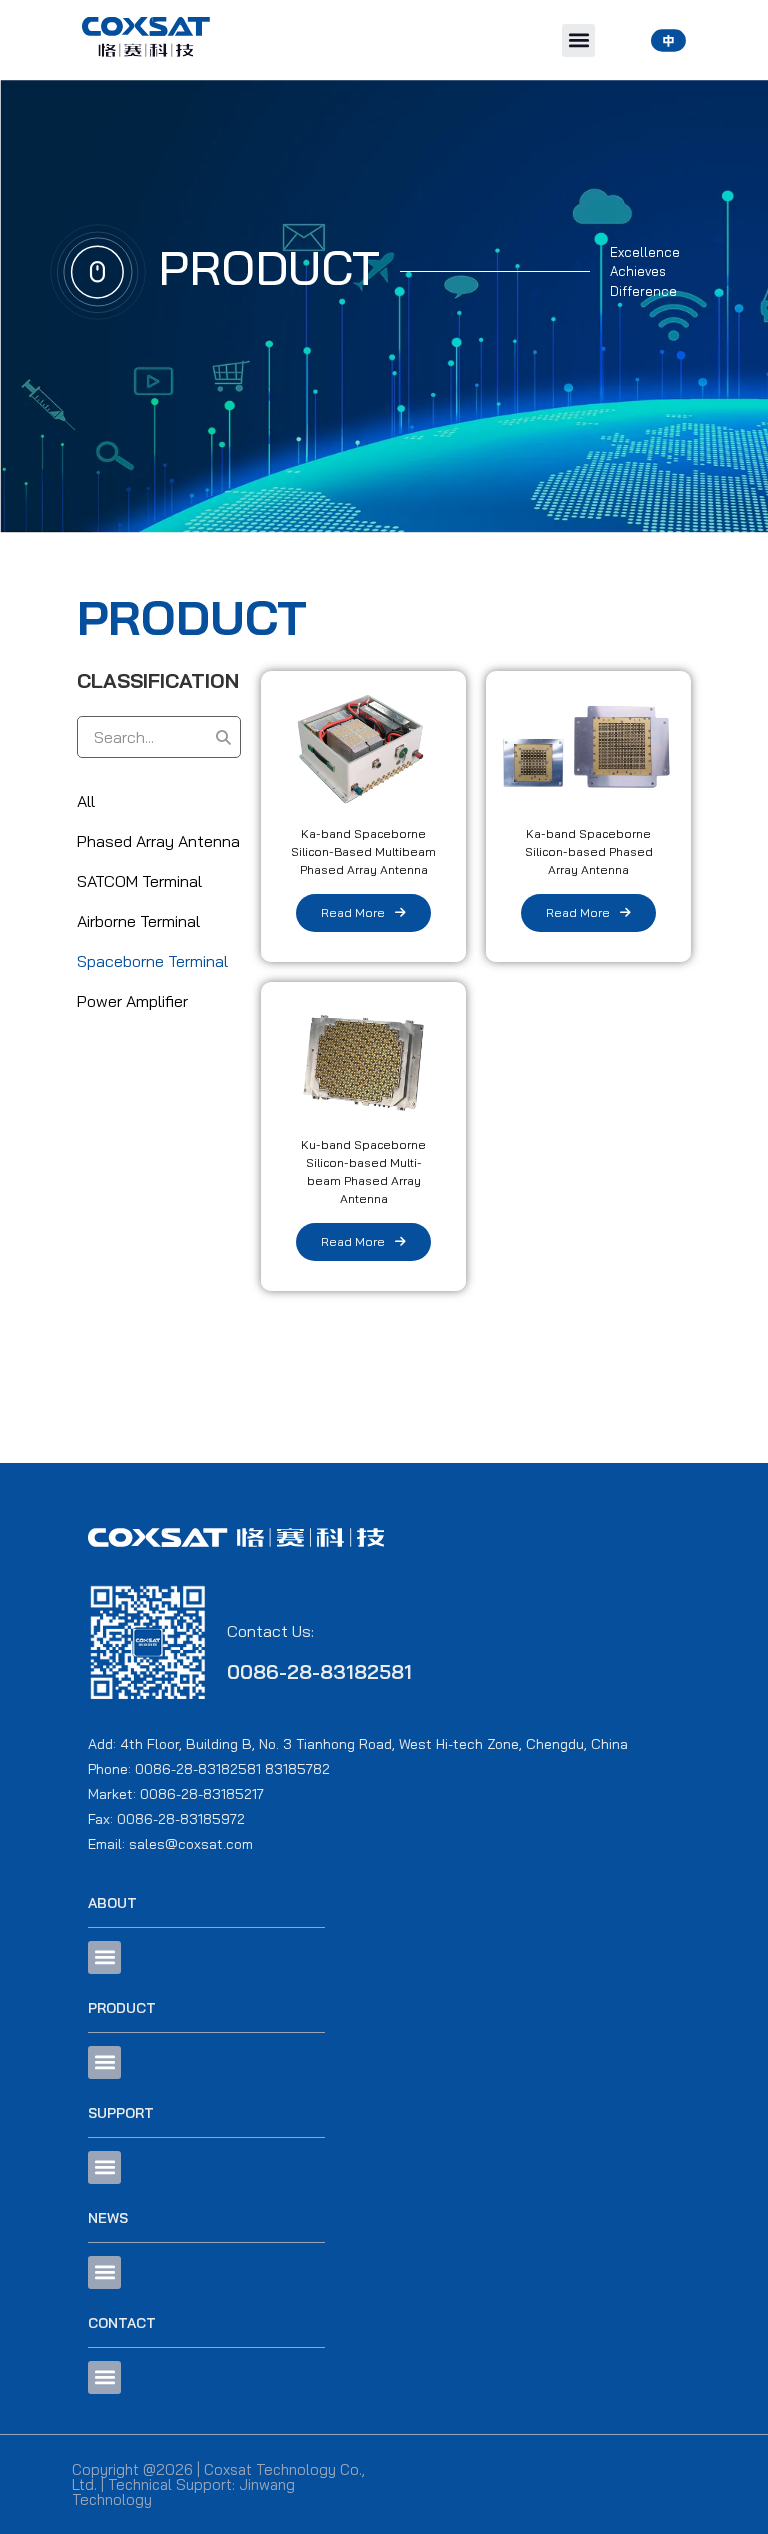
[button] (578, 40)
